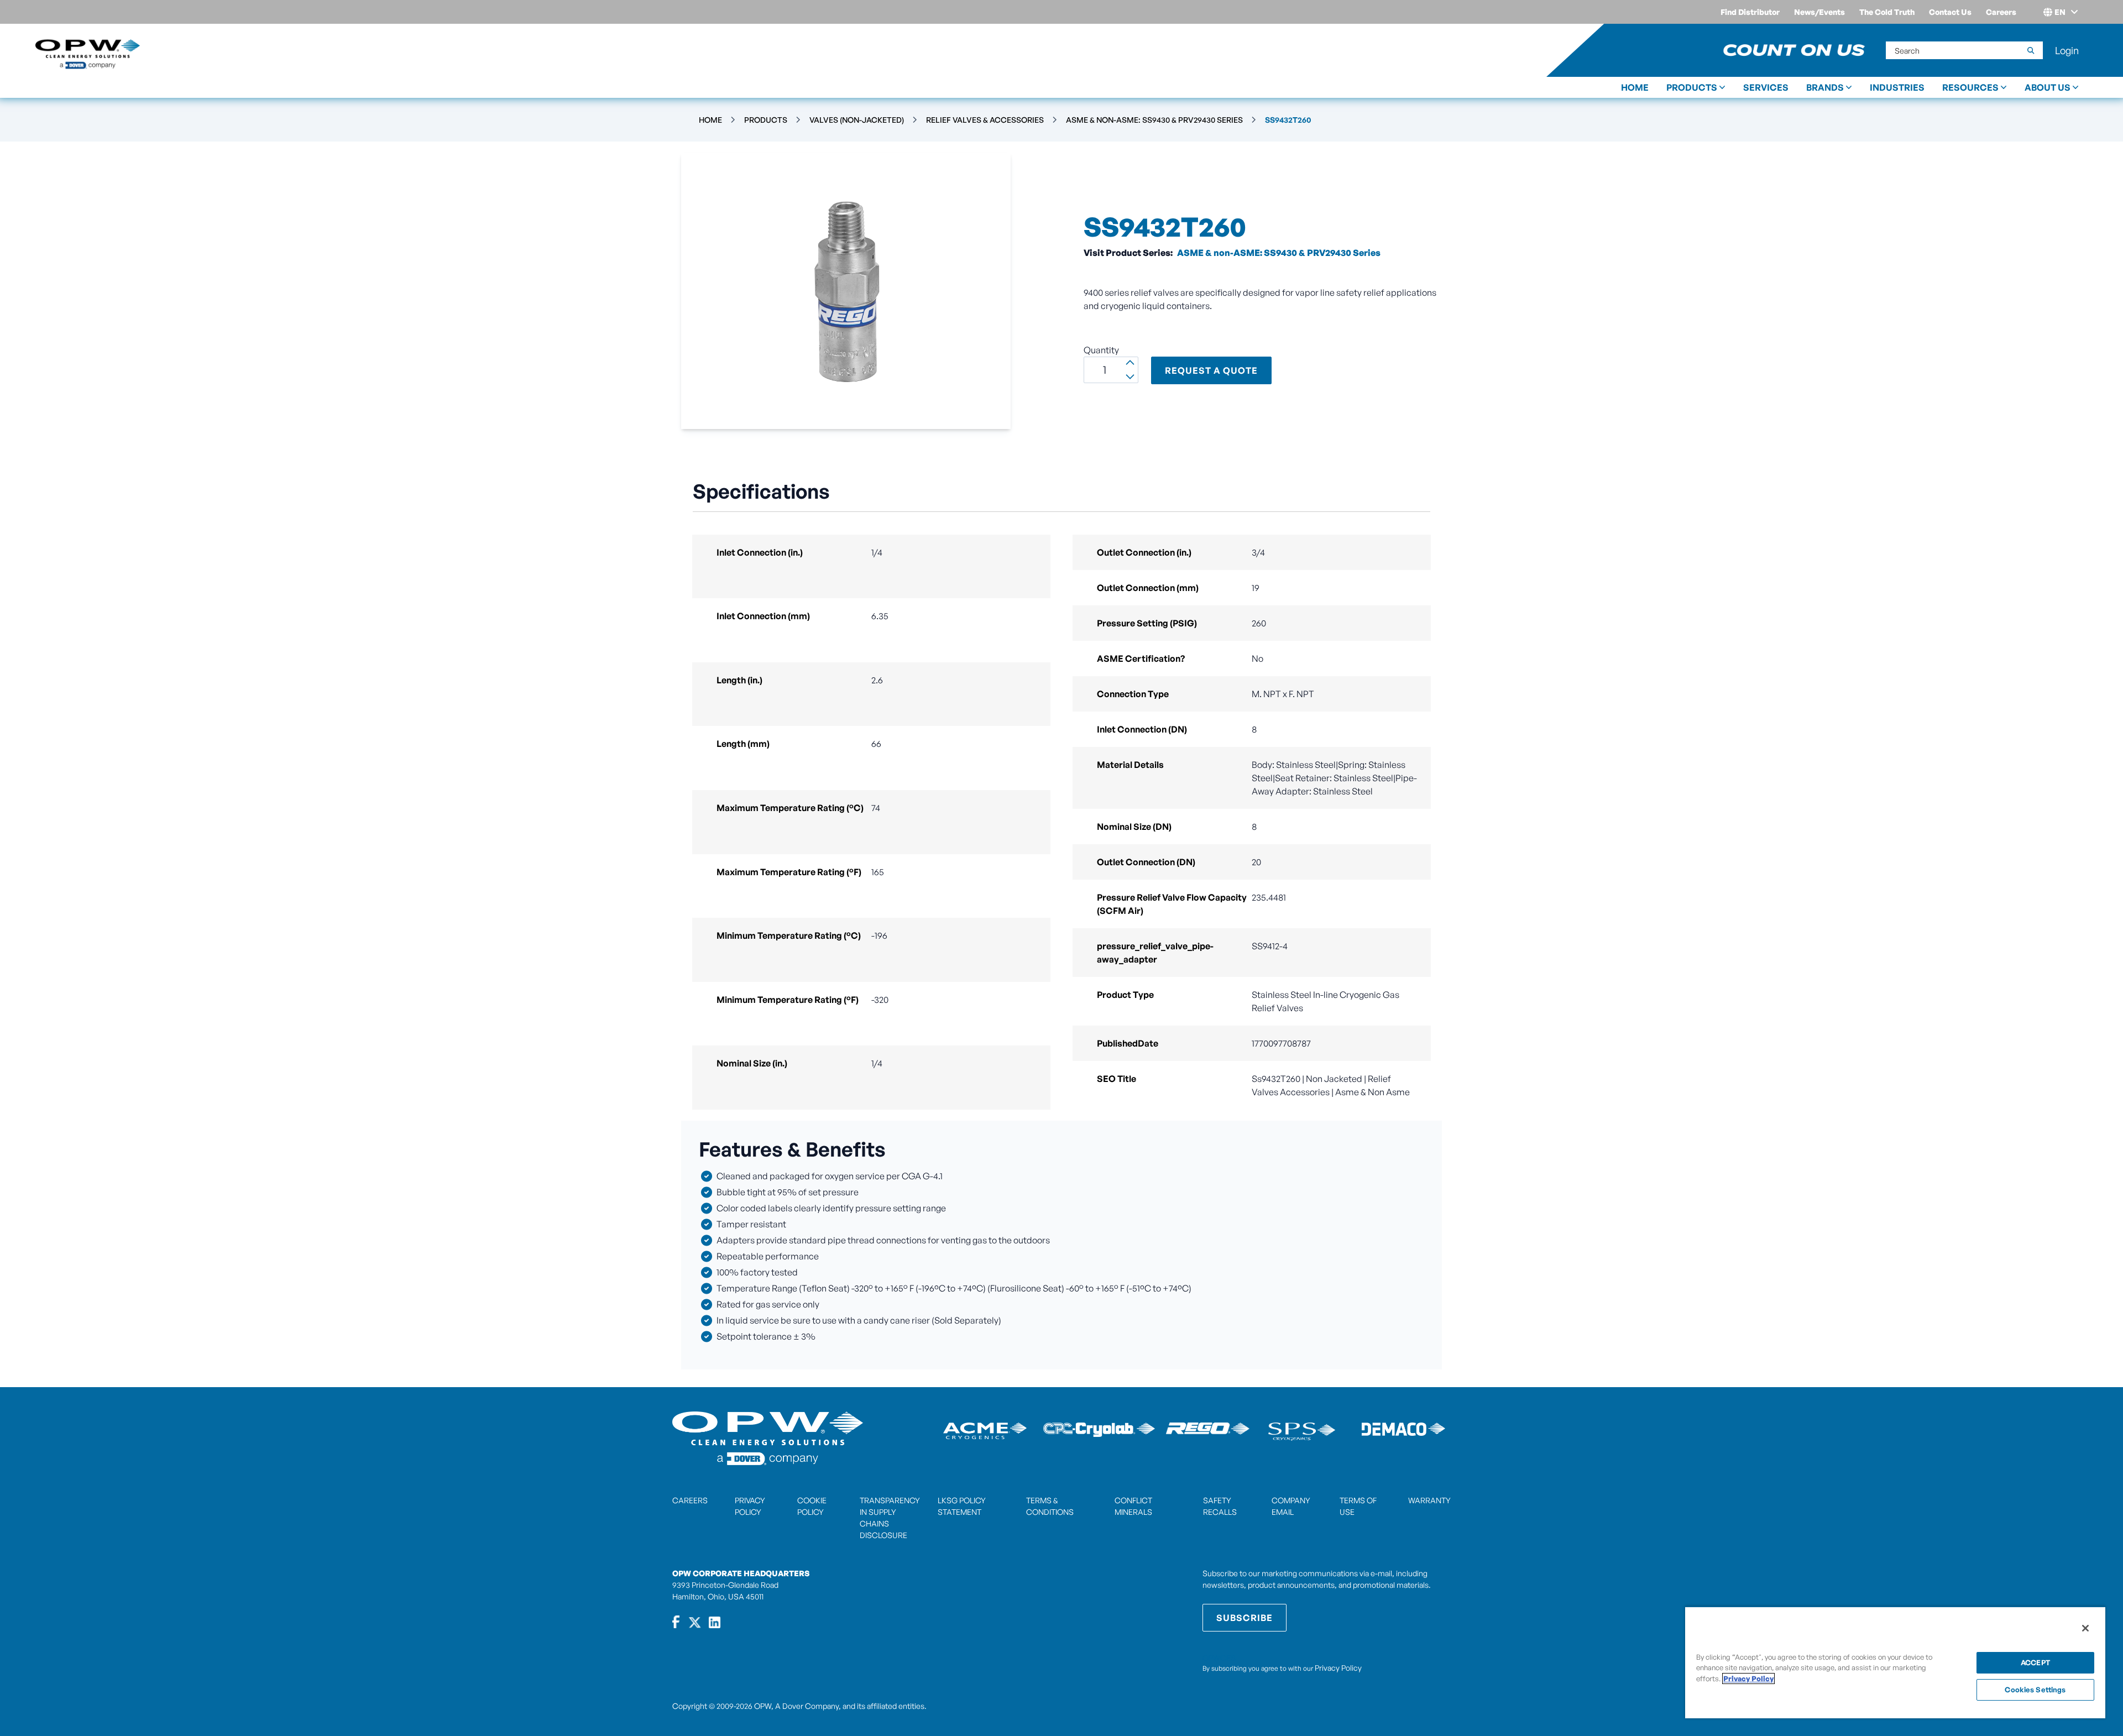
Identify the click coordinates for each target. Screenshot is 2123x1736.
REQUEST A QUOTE (1211, 370)
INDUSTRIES (1897, 87)
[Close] (2085, 1628)
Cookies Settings (2035, 1690)
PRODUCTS (1692, 87)
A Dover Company (807, 1706)
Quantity (1101, 350)
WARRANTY (1429, 1500)
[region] (1895, 1662)
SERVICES (1766, 87)
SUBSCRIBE (1244, 1618)
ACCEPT (2035, 1662)
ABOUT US (2048, 87)
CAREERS (690, 1500)
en (2060, 12)
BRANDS (1825, 87)
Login (2067, 50)
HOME (1635, 87)
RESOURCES (1970, 87)
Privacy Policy (1338, 1668)
